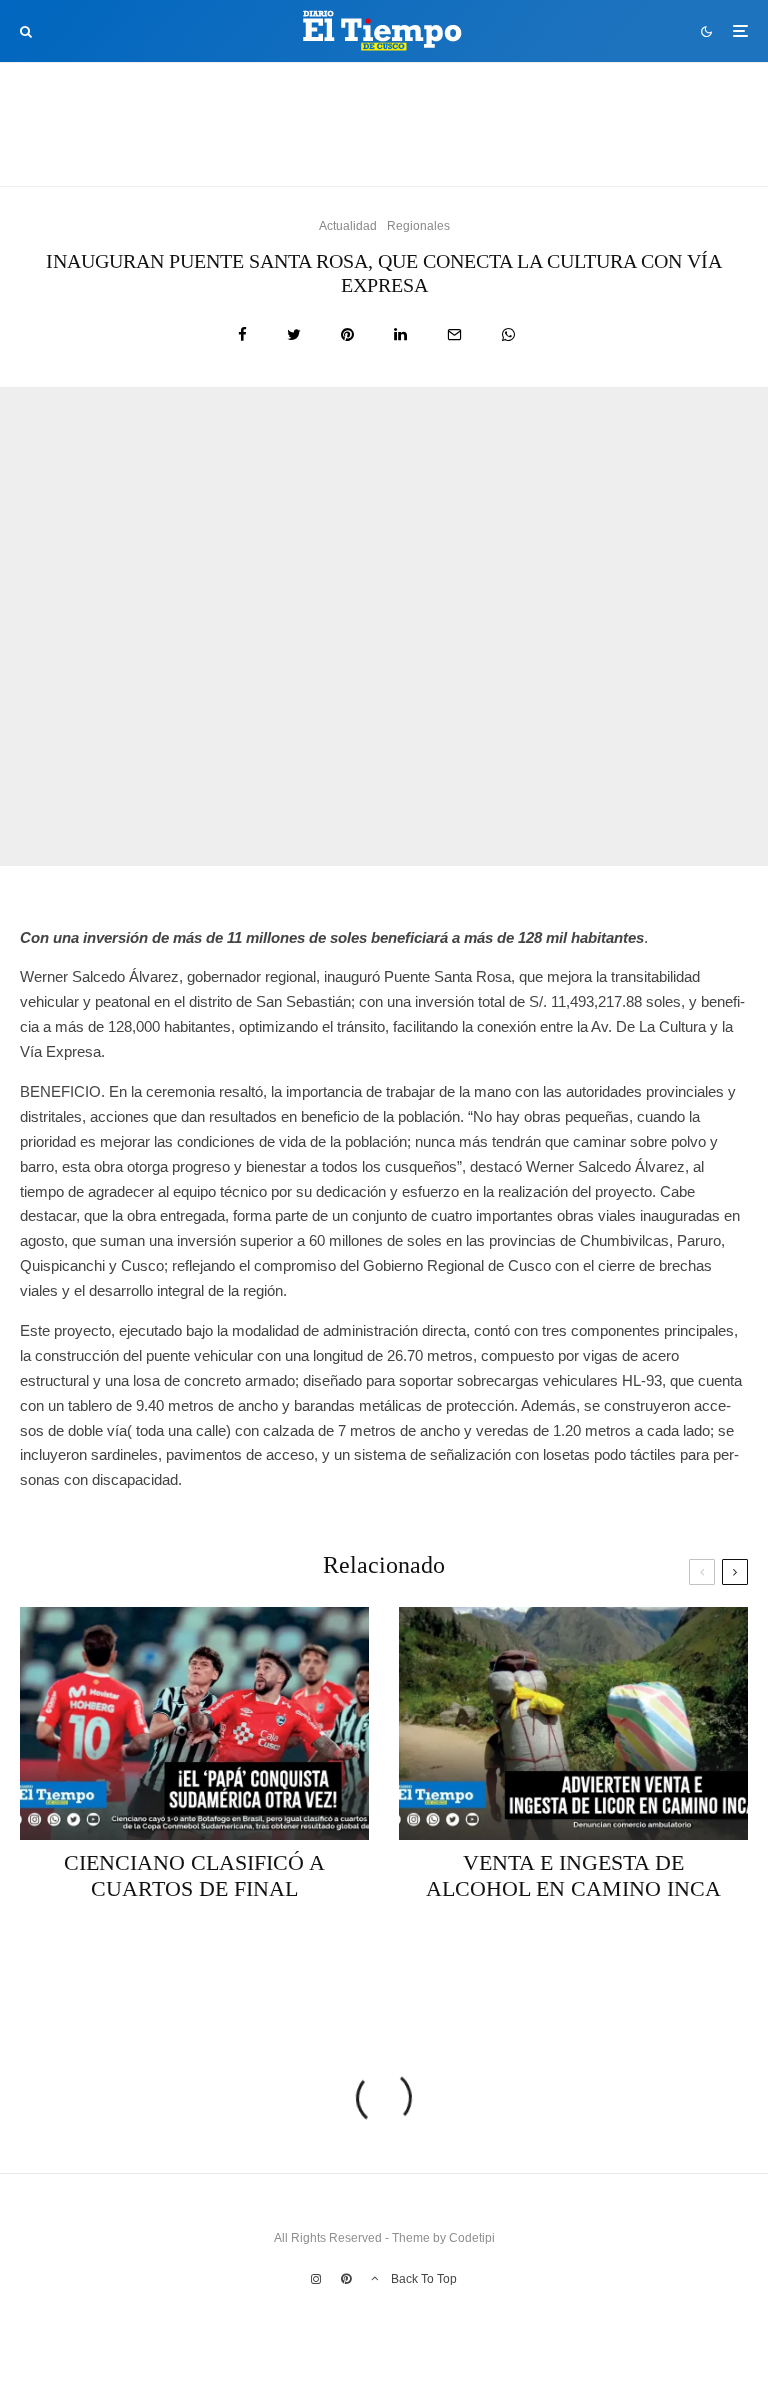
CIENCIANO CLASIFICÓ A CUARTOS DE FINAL (240, 138)
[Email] (454, 334)
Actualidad (144, 102)
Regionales (418, 226)
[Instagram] (316, 2279)
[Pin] (347, 334)
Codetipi (472, 2238)
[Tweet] (294, 334)
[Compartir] (242, 334)
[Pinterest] (346, 2279)
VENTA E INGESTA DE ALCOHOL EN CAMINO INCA (619, 138)
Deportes (208, 102)
